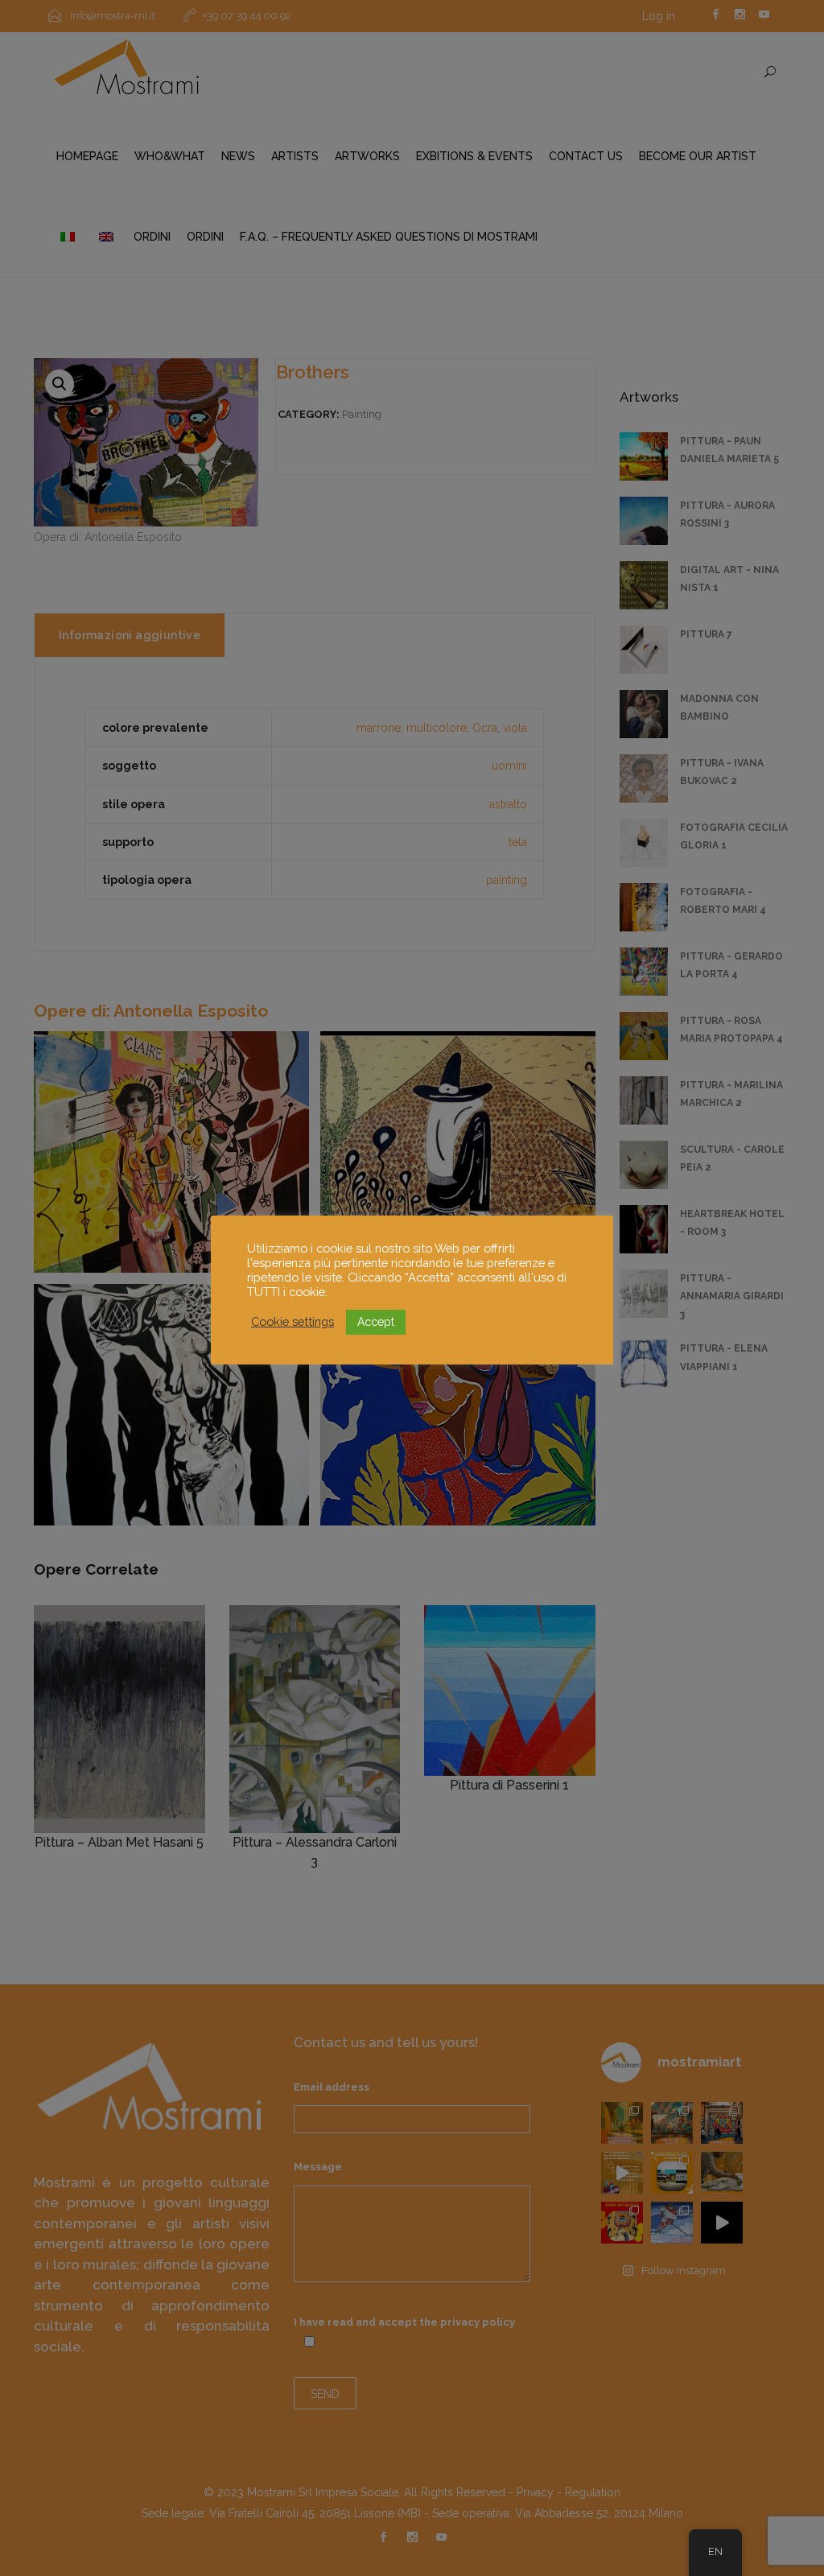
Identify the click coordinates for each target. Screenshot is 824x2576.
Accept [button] (376, 1322)
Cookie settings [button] (293, 1321)
